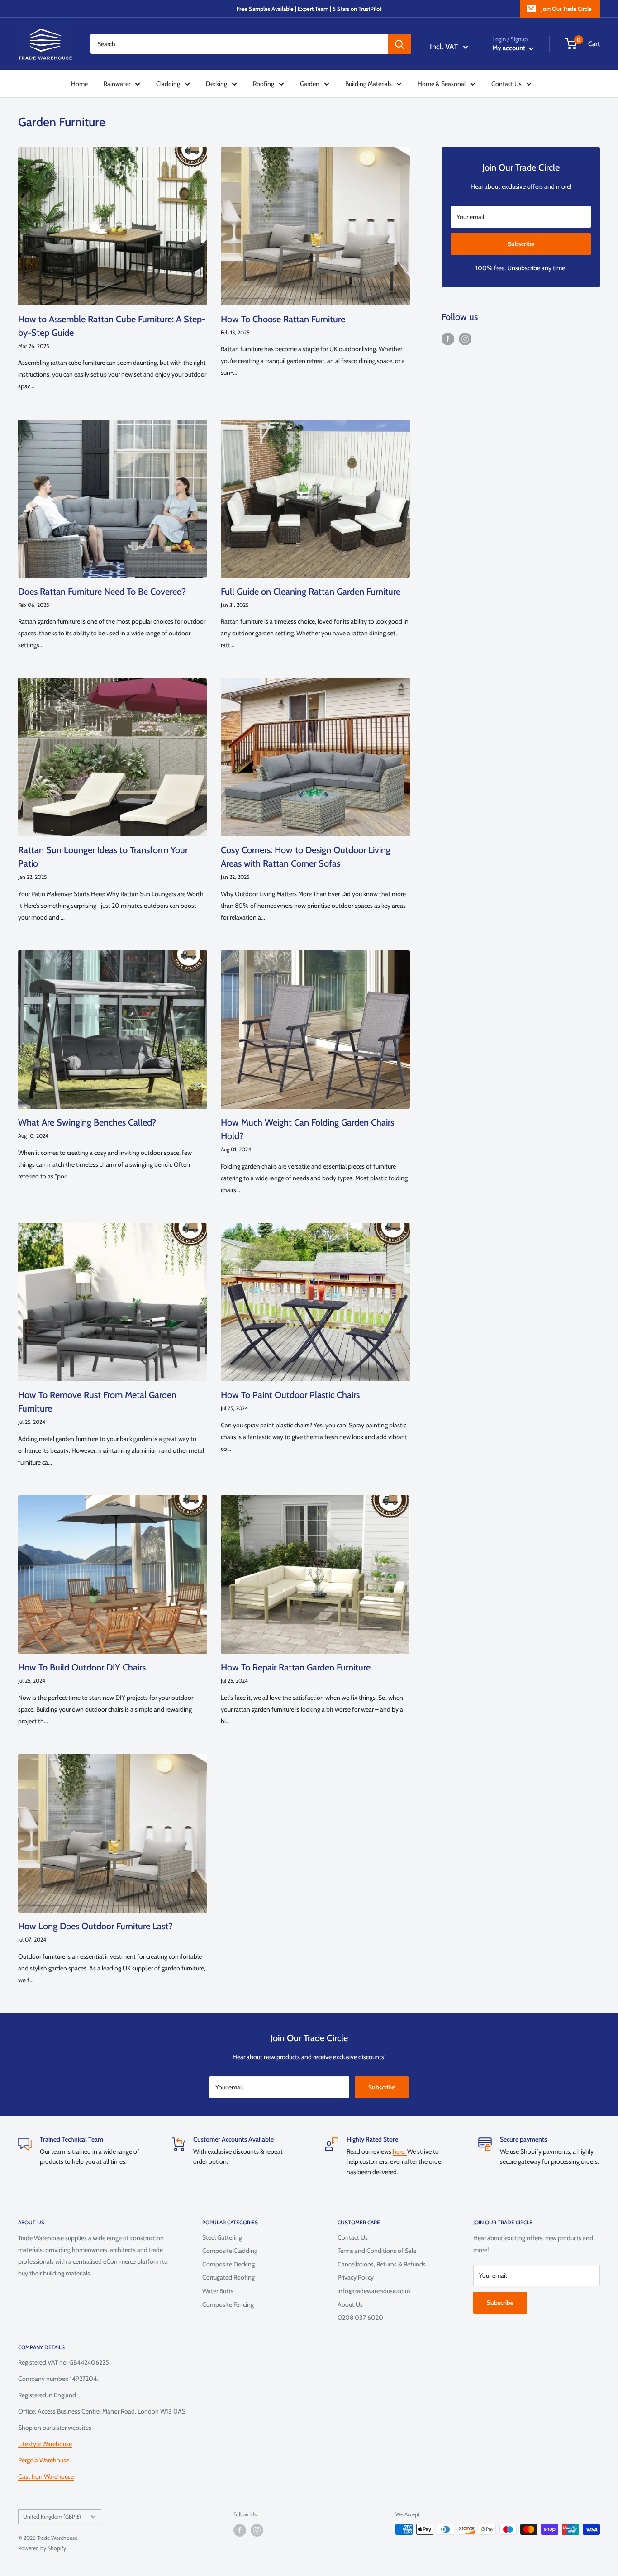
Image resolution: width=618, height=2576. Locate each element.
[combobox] (239, 44)
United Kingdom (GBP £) (52, 2517)
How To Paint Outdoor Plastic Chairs (290, 1395)
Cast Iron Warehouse (46, 2476)
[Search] (399, 44)
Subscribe (521, 244)
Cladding (168, 84)
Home (79, 84)
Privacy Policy (356, 2277)
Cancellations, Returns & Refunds (382, 2264)
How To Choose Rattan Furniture (283, 319)
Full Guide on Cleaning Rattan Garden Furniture (311, 592)
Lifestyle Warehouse (45, 2444)
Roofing (264, 84)
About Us (350, 2304)
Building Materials (368, 84)
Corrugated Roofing (228, 2277)
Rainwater (117, 84)
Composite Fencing (228, 2304)
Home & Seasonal (442, 84)
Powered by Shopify (42, 2548)
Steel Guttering (222, 2237)
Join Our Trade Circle (566, 9)
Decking (216, 84)
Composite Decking (228, 2264)
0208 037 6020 (360, 2318)
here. (400, 2151)
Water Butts (218, 2291)
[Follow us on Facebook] (448, 339)
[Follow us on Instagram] (465, 339)
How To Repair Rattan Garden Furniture (296, 1667)
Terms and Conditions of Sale (377, 2251)
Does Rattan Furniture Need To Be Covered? (102, 592)
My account (509, 48)
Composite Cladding (230, 2251)
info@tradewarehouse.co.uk (374, 2291)
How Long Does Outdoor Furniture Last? (95, 1926)
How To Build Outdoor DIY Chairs (82, 1667)
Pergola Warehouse (44, 2460)
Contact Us (506, 84)
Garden (310, 84)
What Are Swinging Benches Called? (87, 1122)
